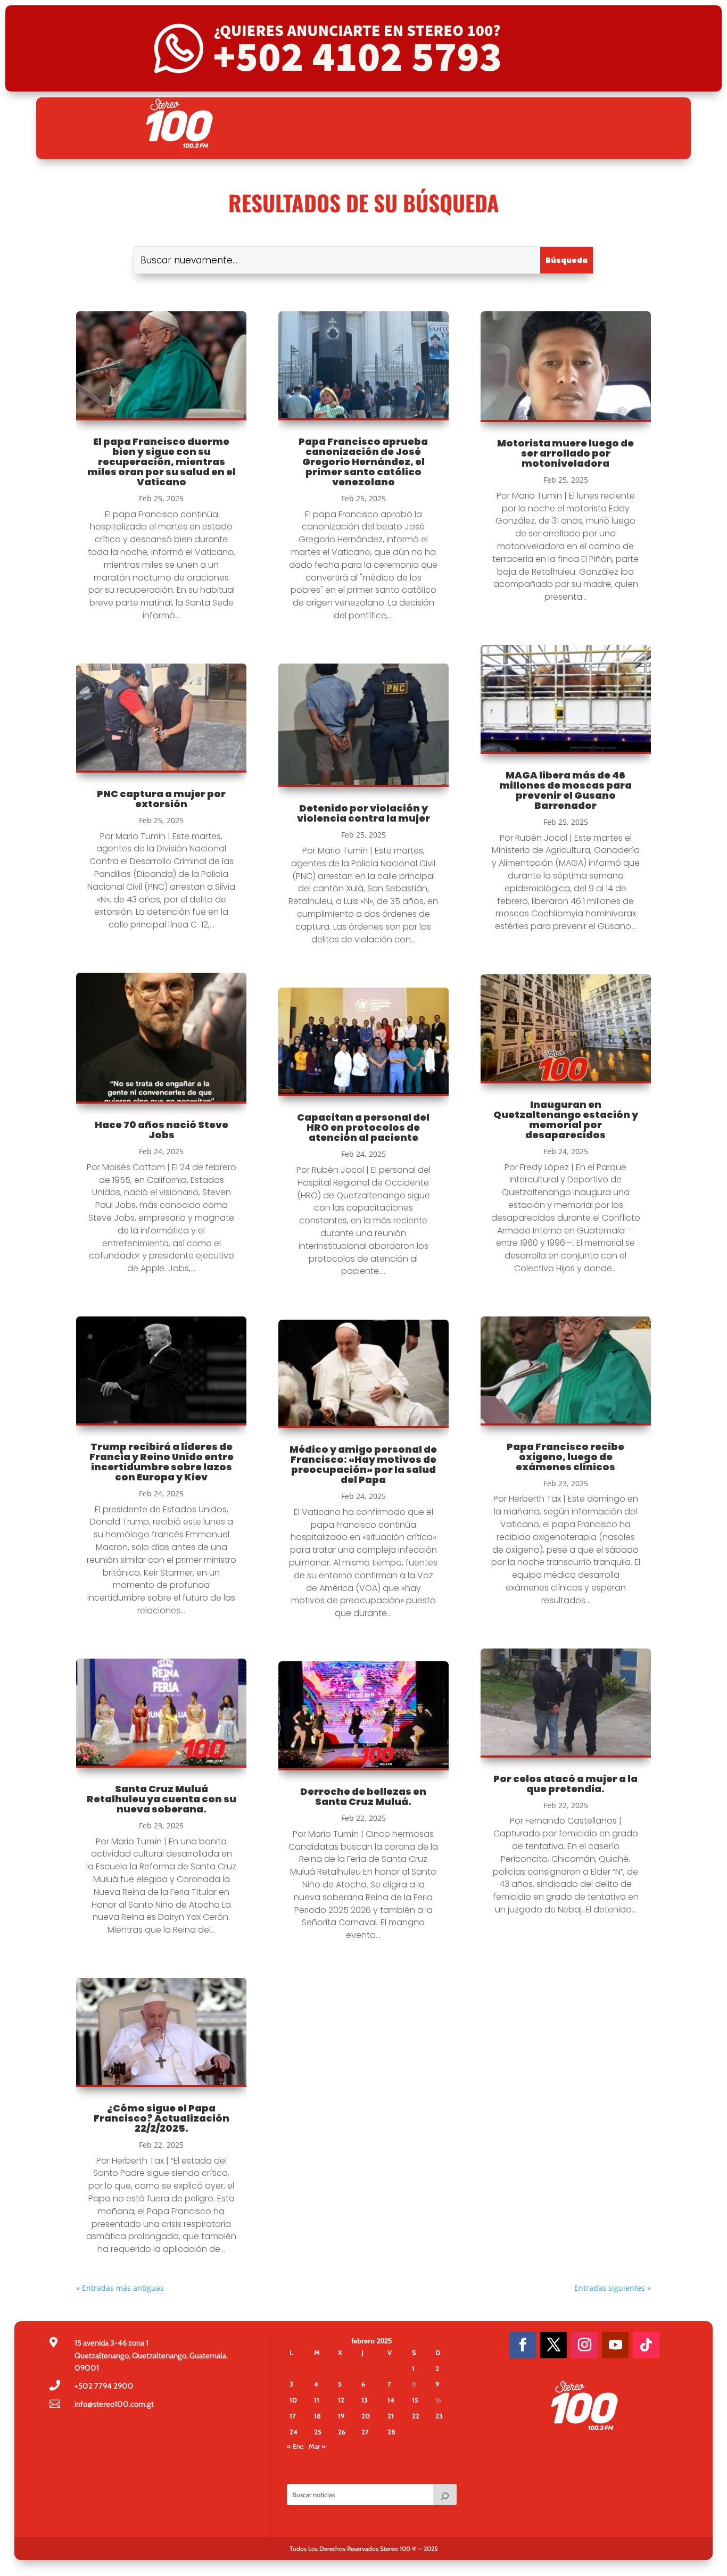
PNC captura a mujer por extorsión (161, 799)
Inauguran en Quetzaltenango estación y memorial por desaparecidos (566, 1120)
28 (391, 2432)
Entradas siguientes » (613, 2288)
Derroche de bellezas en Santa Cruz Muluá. (363, 1796)
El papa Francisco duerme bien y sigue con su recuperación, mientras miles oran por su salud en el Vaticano (162, 462)
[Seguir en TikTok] (646, 2345)
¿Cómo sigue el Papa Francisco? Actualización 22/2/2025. (162, 2118)
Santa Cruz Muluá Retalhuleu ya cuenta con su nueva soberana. (162, 1799)
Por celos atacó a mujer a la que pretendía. (565, 1784)
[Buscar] (445, 2495)
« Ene (295, 2446)
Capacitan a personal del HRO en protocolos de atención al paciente (363, 1127)
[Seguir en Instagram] (584, 2345)
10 (293, 2400)
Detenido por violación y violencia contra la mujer (363, 813)
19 (341, 2416)
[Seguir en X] (553, 2345)
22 (416, 2416)
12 (341, 2400)
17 (293, 2416)
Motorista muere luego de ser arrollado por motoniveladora (565, 453)
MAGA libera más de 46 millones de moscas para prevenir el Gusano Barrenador (565, 790)
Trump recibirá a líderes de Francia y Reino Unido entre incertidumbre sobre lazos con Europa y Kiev (162, 1462)
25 (318, 2432)
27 (365, 2432)
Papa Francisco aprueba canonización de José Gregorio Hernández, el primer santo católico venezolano (363, 462)
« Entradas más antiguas (120, 2288)
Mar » (317, 2446)
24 (294, 2432)
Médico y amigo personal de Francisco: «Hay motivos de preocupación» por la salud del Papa (363, 1464)
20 (366, 2416)
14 (391, 2400)
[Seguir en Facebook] (523, 2345)
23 (439, 2416)
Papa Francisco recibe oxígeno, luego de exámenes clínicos (565, 1457)
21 (391, 2416)
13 (365, 2400)
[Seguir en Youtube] (615, 2345)
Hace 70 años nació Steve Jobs (162, 1130)
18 (317, 2416)
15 (415, 2400)
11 (317, 2400)
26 (342, 2432)
